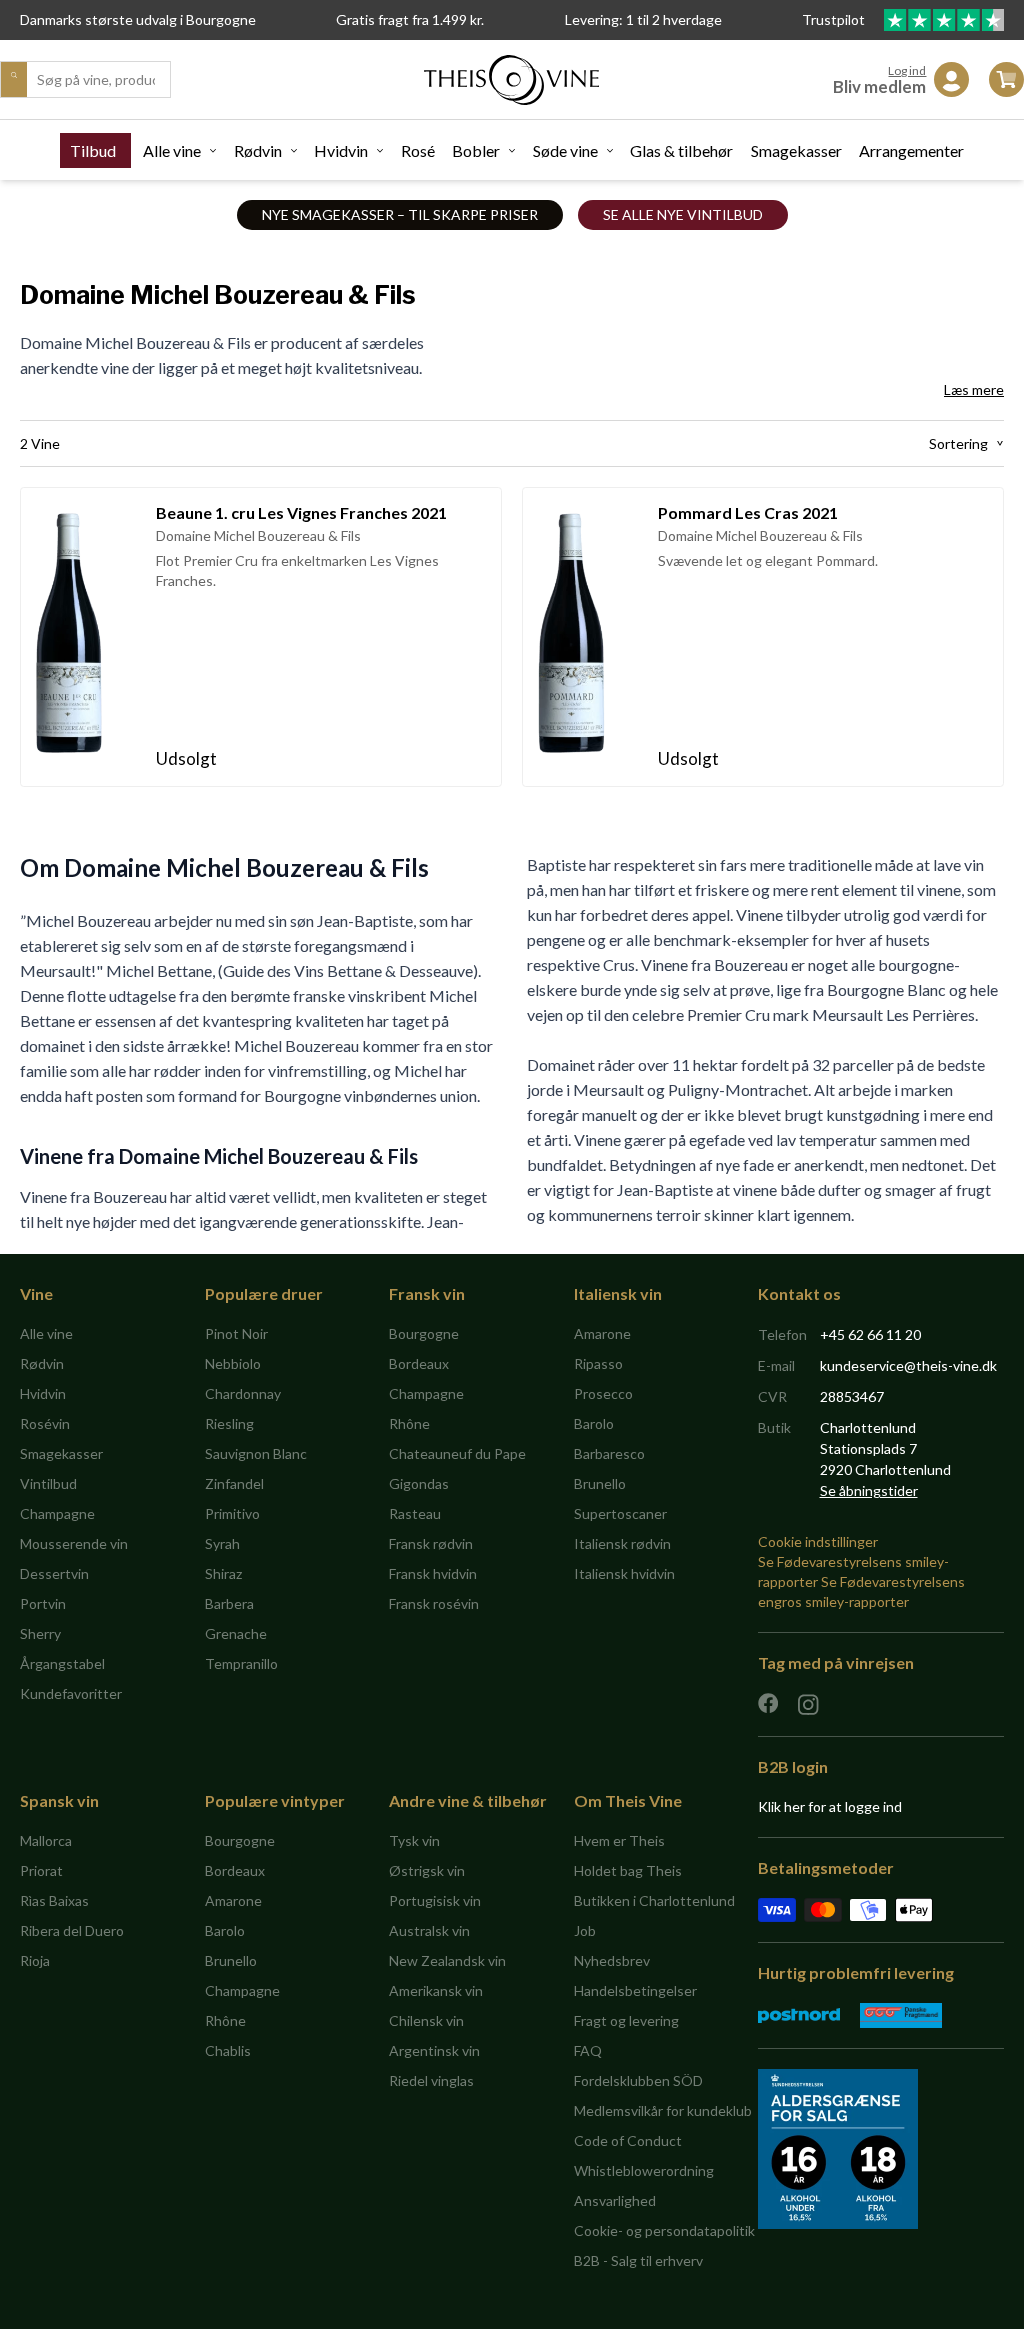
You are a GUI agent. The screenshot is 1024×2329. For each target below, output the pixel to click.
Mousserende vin (74, 1543)
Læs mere (974, 389)
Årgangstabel (62, 1663)
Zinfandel (234, 1483)
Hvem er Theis (619, 1840)
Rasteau (415, 1513)
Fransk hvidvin (433, 1573)
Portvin (43, 1603)
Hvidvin (341, 150)
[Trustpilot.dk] (944, 20)
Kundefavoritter (71, 1693)
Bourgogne (424, 1333)
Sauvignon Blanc (256, 1453)
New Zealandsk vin (447, 1960)
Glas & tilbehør (681, 150)
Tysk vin (414, 1840)
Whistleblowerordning (644, 2170)
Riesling (229, 1423)
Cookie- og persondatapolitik (664, 2230)
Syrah (222, 1543)
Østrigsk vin (427, 1870)
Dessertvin (54, 1573)
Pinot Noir (236, 1333)
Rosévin (45, 1423)
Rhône (409, 1423)
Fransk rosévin (434, 1603)
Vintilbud (48, 1483)
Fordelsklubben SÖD (638, 2080)
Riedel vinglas (431, 2080)
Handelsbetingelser (635, 1990)
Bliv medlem (879, 86)
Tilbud (93, 150)
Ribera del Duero (72, 1930)
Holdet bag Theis (628, 1870)
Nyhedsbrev (612, 1960)
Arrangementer (911, 150)
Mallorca (46, 1840)
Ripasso (598, 1363)
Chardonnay (243, 1393)
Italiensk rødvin (622, 1543)
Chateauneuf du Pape (457, 1453)
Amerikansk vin (436, 1990)
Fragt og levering (626, 2020)
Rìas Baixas (54, 1900)
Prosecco (603, 1393)
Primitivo (232, 1513)
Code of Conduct (628, 2140)
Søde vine (565, 150)
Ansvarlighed (615, 2200)
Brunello (600, 1483)
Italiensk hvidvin (624, 1573)
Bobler (476, 150)
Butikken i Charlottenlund (654, 1900)
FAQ (588, 2050)
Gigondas (419, 1483)
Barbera (229, 1603)
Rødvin (258, 150)
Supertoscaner (620, 1513)
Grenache (236, 1633)
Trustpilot (835, 19)
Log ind (907, 70)
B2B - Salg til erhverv (638, 2260)
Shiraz (223, 1573)
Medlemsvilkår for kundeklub (663, 2110)
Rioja (35, 1960)
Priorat (41, 1870)
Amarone (602, 1333)
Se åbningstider (869, 1490)
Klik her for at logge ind (830, 1806)
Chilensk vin (426, 2020)
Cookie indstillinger (818, 1541)
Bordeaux (419, 1363)
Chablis (228, 2050)
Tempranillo (241, 1663)
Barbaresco (609, 1453)
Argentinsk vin (434, 2050)
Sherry (40, 1633)
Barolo (594, 1423)
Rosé (418, 150)
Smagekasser (796, 150)
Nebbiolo (233, 1363)
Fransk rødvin (431, 1543)
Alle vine (172, 150)
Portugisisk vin (435, 1900)
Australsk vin (429, 1930)
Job (585, 1930)
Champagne (57, 1513)
